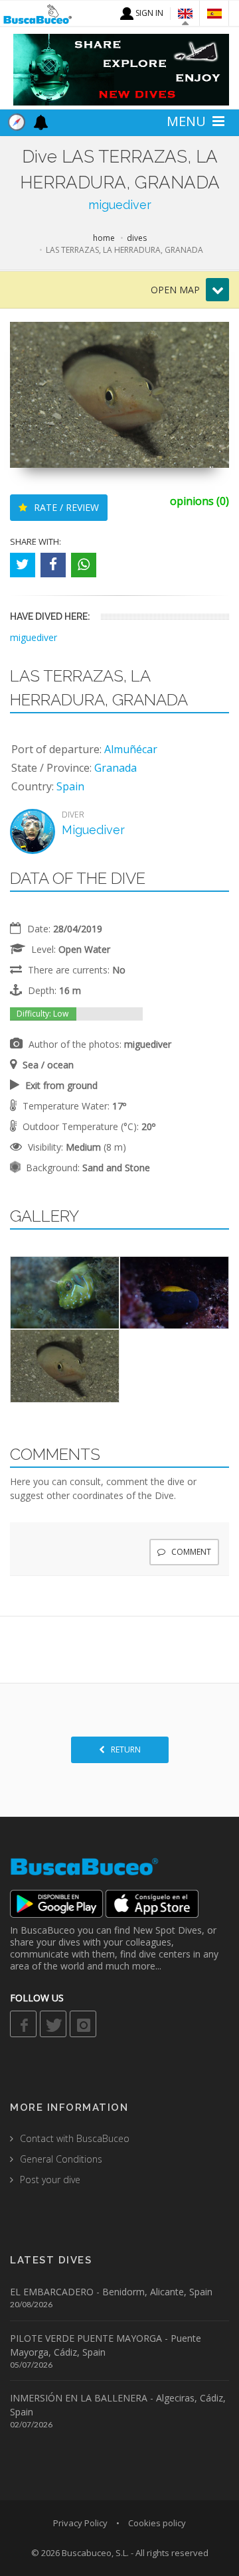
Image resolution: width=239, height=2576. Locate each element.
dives (137, 238)
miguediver (120, 205)
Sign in (148, 13)
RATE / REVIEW (65, 507)
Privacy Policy (80, 2523)
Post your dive (50, 2180)
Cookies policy (157, 2523)
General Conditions (61, 2159)
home (104, 238)
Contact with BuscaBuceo (75, 2138)
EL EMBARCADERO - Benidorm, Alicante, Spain (111, 2292)
